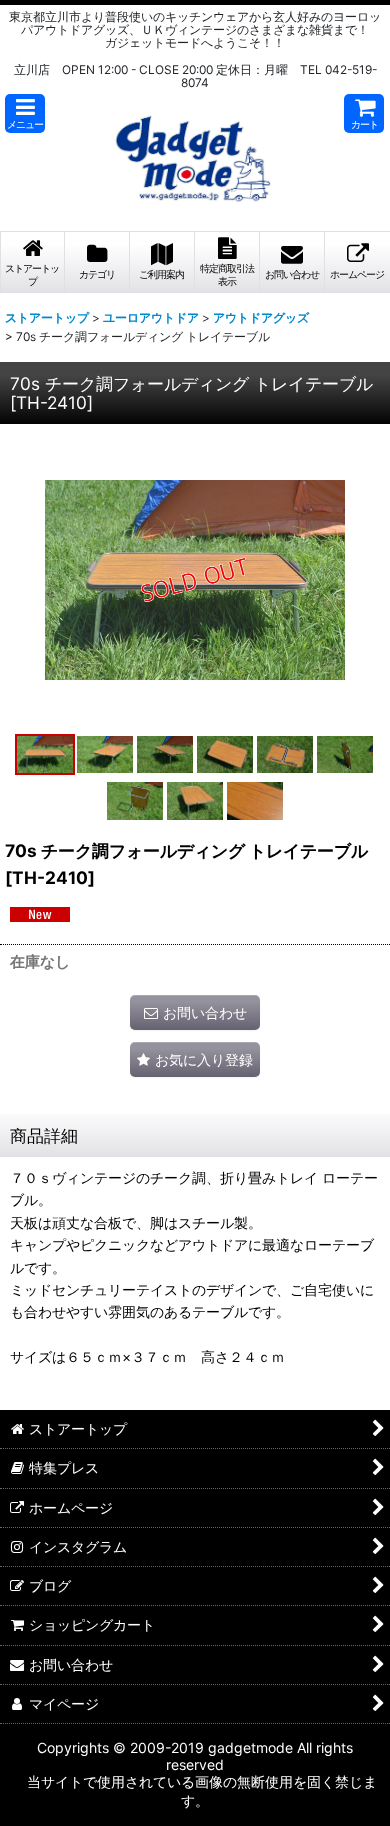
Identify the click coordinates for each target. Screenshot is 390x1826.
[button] (25, 113)
